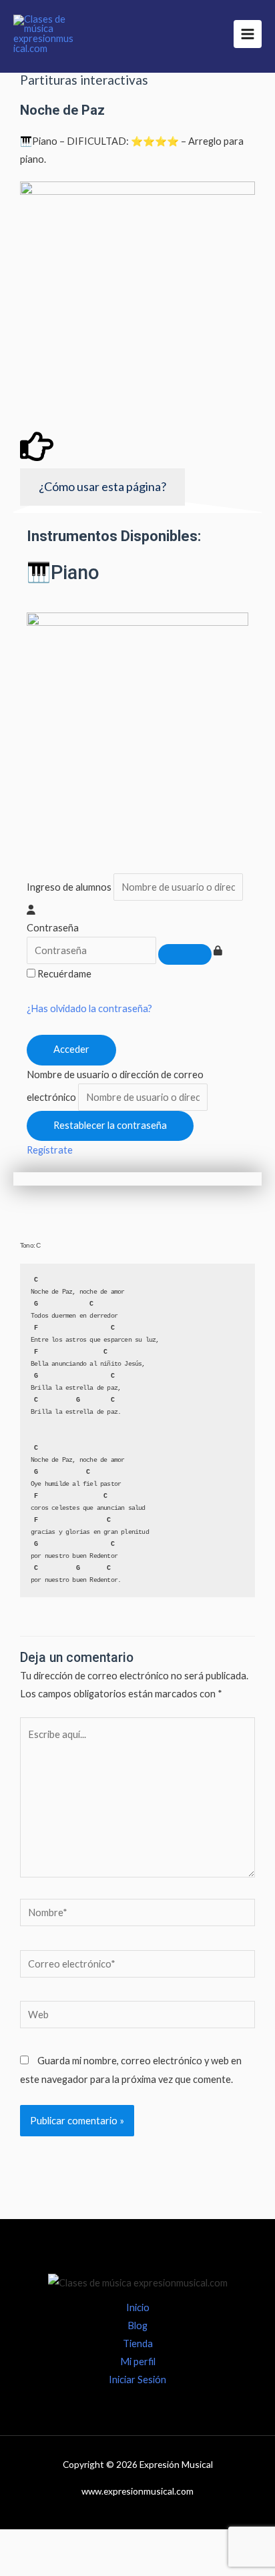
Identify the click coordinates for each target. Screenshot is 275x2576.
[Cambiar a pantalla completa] (82, 2542)
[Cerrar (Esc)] (193, 2542)
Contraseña (53, 928)
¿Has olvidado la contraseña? (89, 1008)
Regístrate (50, 1150)
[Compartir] (137, 2542)
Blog (137, 2325)
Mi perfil (138, 2362)
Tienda (138, 2343)
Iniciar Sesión (137, 2380)
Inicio (138, 2307)
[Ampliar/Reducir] (27, 2542)
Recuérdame (64, 974)
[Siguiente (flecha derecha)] (82, 2566)
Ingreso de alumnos (69, 887)
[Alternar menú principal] (248, 34)
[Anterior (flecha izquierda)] (27, 2566)
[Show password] (185, 954)
